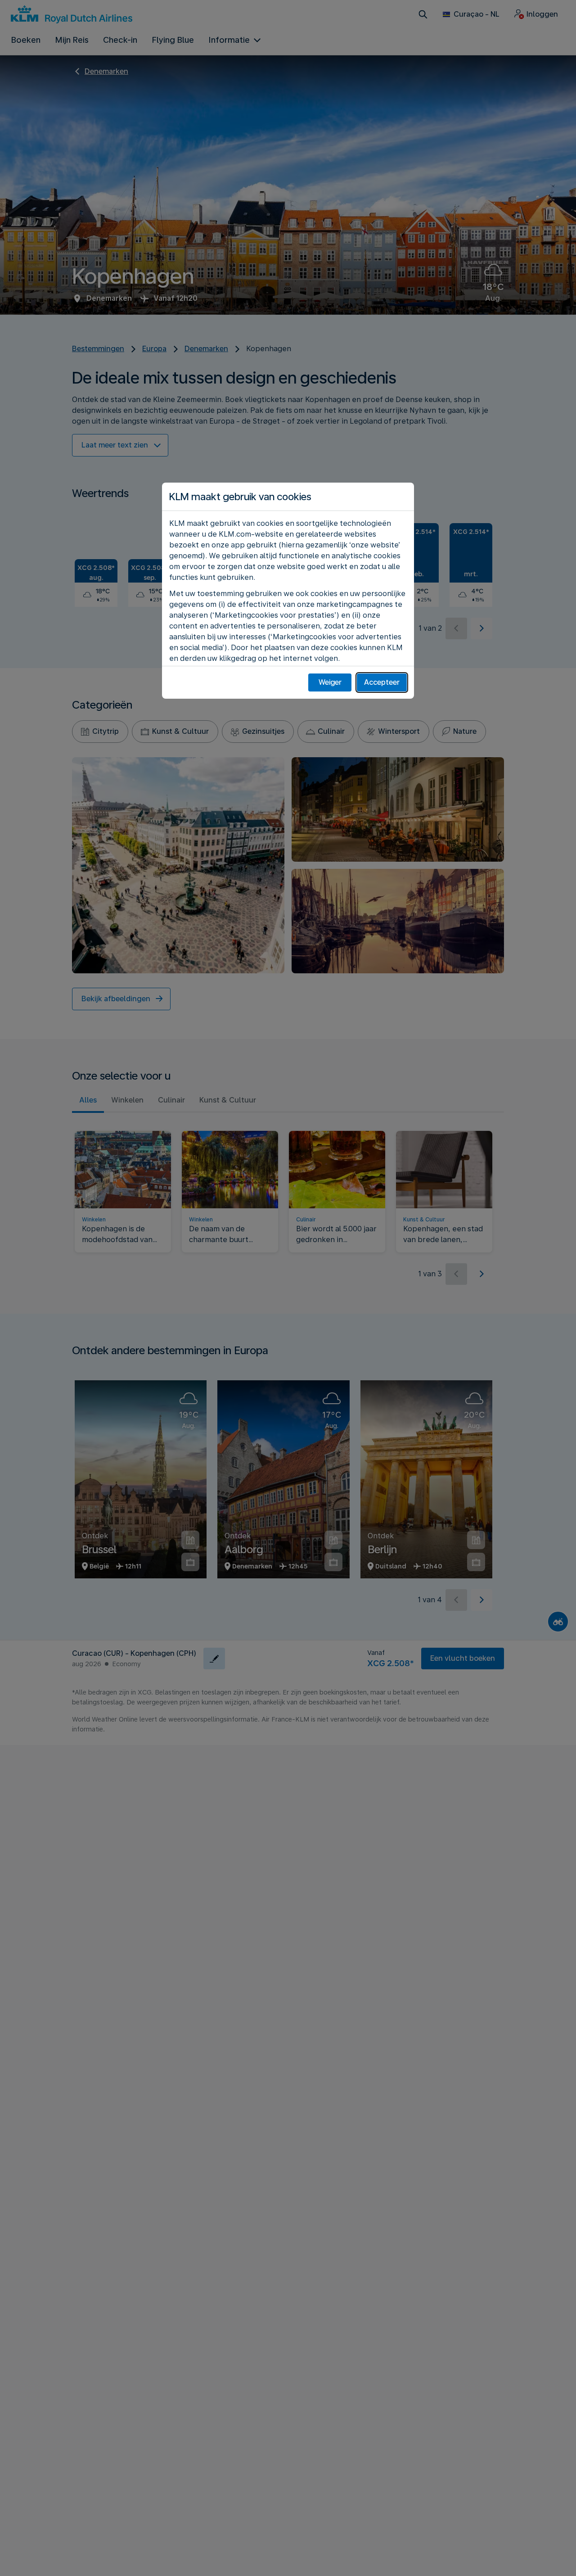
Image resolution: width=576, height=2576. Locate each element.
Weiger (330, 682)
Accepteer (382, 682)
